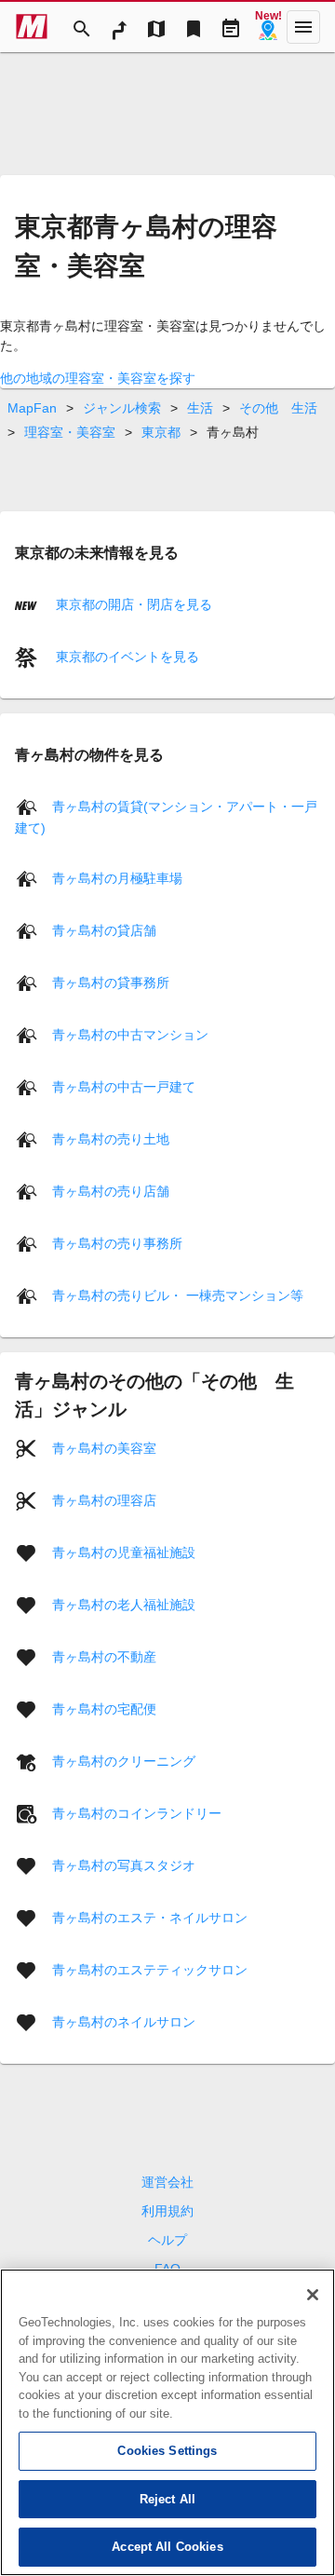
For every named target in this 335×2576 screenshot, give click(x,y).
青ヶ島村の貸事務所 (111, 983)
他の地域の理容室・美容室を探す (98, 378)
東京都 (161, 432)
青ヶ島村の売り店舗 (111, 1191)
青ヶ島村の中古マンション (130, 1035)
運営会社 (167, 2182)
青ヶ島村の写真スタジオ (124, 1865)
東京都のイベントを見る (126, 657)
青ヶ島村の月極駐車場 (117, 878)
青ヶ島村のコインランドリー (137, 1813)
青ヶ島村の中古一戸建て (124, 1087)
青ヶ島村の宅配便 (104, 1709)
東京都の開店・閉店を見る (132, 604)
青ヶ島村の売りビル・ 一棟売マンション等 (178, 1295)
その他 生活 (278, 408)
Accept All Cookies (167, 2547)
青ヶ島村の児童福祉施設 (124, 1552)
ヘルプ (167, 2240)
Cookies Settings (167, 2451)
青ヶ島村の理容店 (104, 1500)
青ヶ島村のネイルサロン (124, 2022)
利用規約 (167, 2211)
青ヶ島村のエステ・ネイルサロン (150, 1918)
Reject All (167, 2499)
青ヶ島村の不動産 (104, 1657)
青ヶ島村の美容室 (104, 1448)
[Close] (313, 2295)
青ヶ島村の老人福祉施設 (124, 1605)
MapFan (32, 408)
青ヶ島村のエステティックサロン (150, 1970)
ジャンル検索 (122, 408)
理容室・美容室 (70, 432)
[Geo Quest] (268, 27)
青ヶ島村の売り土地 (111, 1139)
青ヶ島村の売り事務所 (117, 1243)
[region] (167, 2422)
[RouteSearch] (119, 27)
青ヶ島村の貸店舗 (104, 930)
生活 (200, 408)
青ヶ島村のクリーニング (124, 1761)
